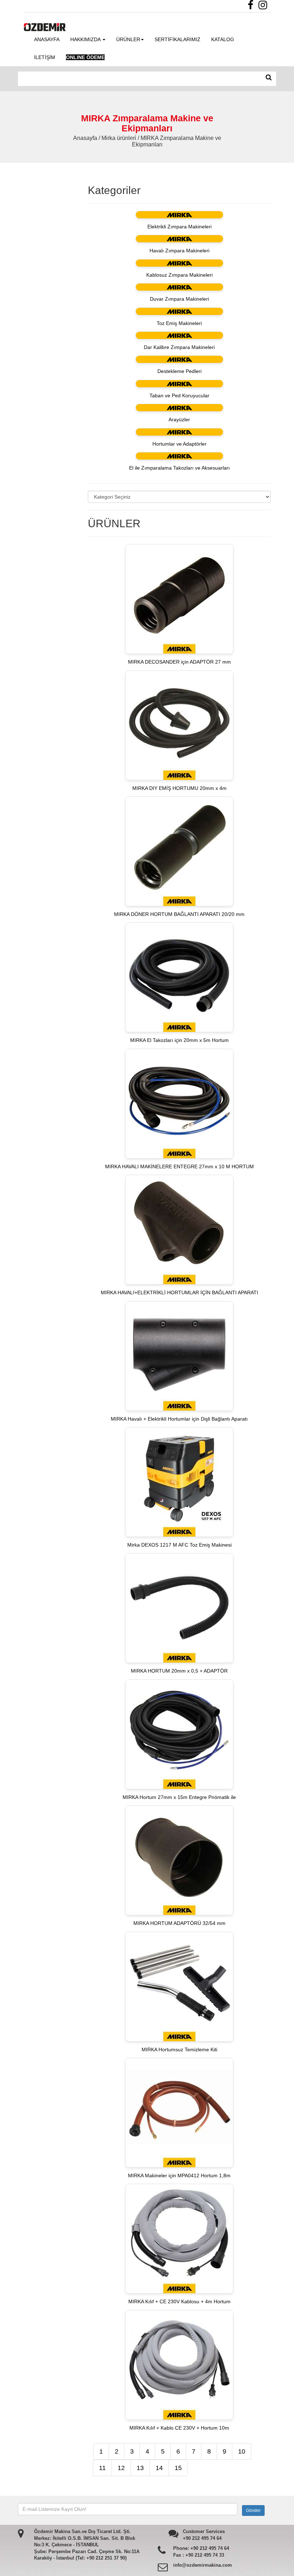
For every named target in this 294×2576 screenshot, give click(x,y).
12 (121, 2468)
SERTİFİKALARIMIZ (177, 39)
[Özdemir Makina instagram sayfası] (265, 7)
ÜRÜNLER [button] (128, 39)
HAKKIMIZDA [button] (86, 39)
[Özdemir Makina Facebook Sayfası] (252, 7)
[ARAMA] (269, 78)
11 (102, 2468)
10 (242, 2451)
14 (159, 2468)
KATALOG (223, 39)
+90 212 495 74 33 (205, 2555)
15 (178, 2468)
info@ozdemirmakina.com (203, 2565)
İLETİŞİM (45, 57)
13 (140, 2468)
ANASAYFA (47, 39)
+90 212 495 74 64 (202, 2538)
